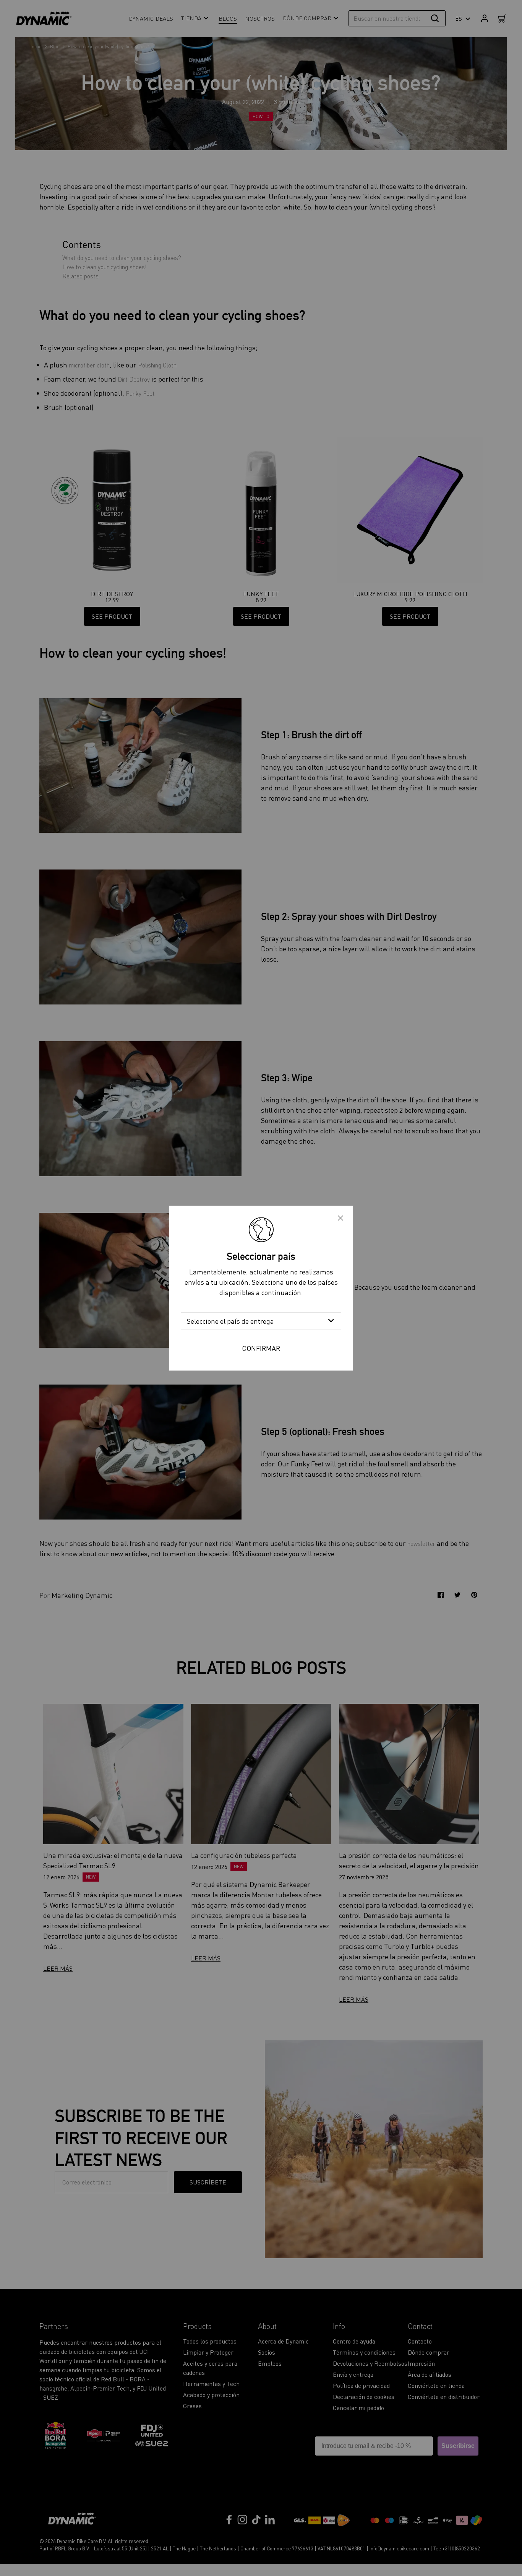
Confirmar (261, 1348)
